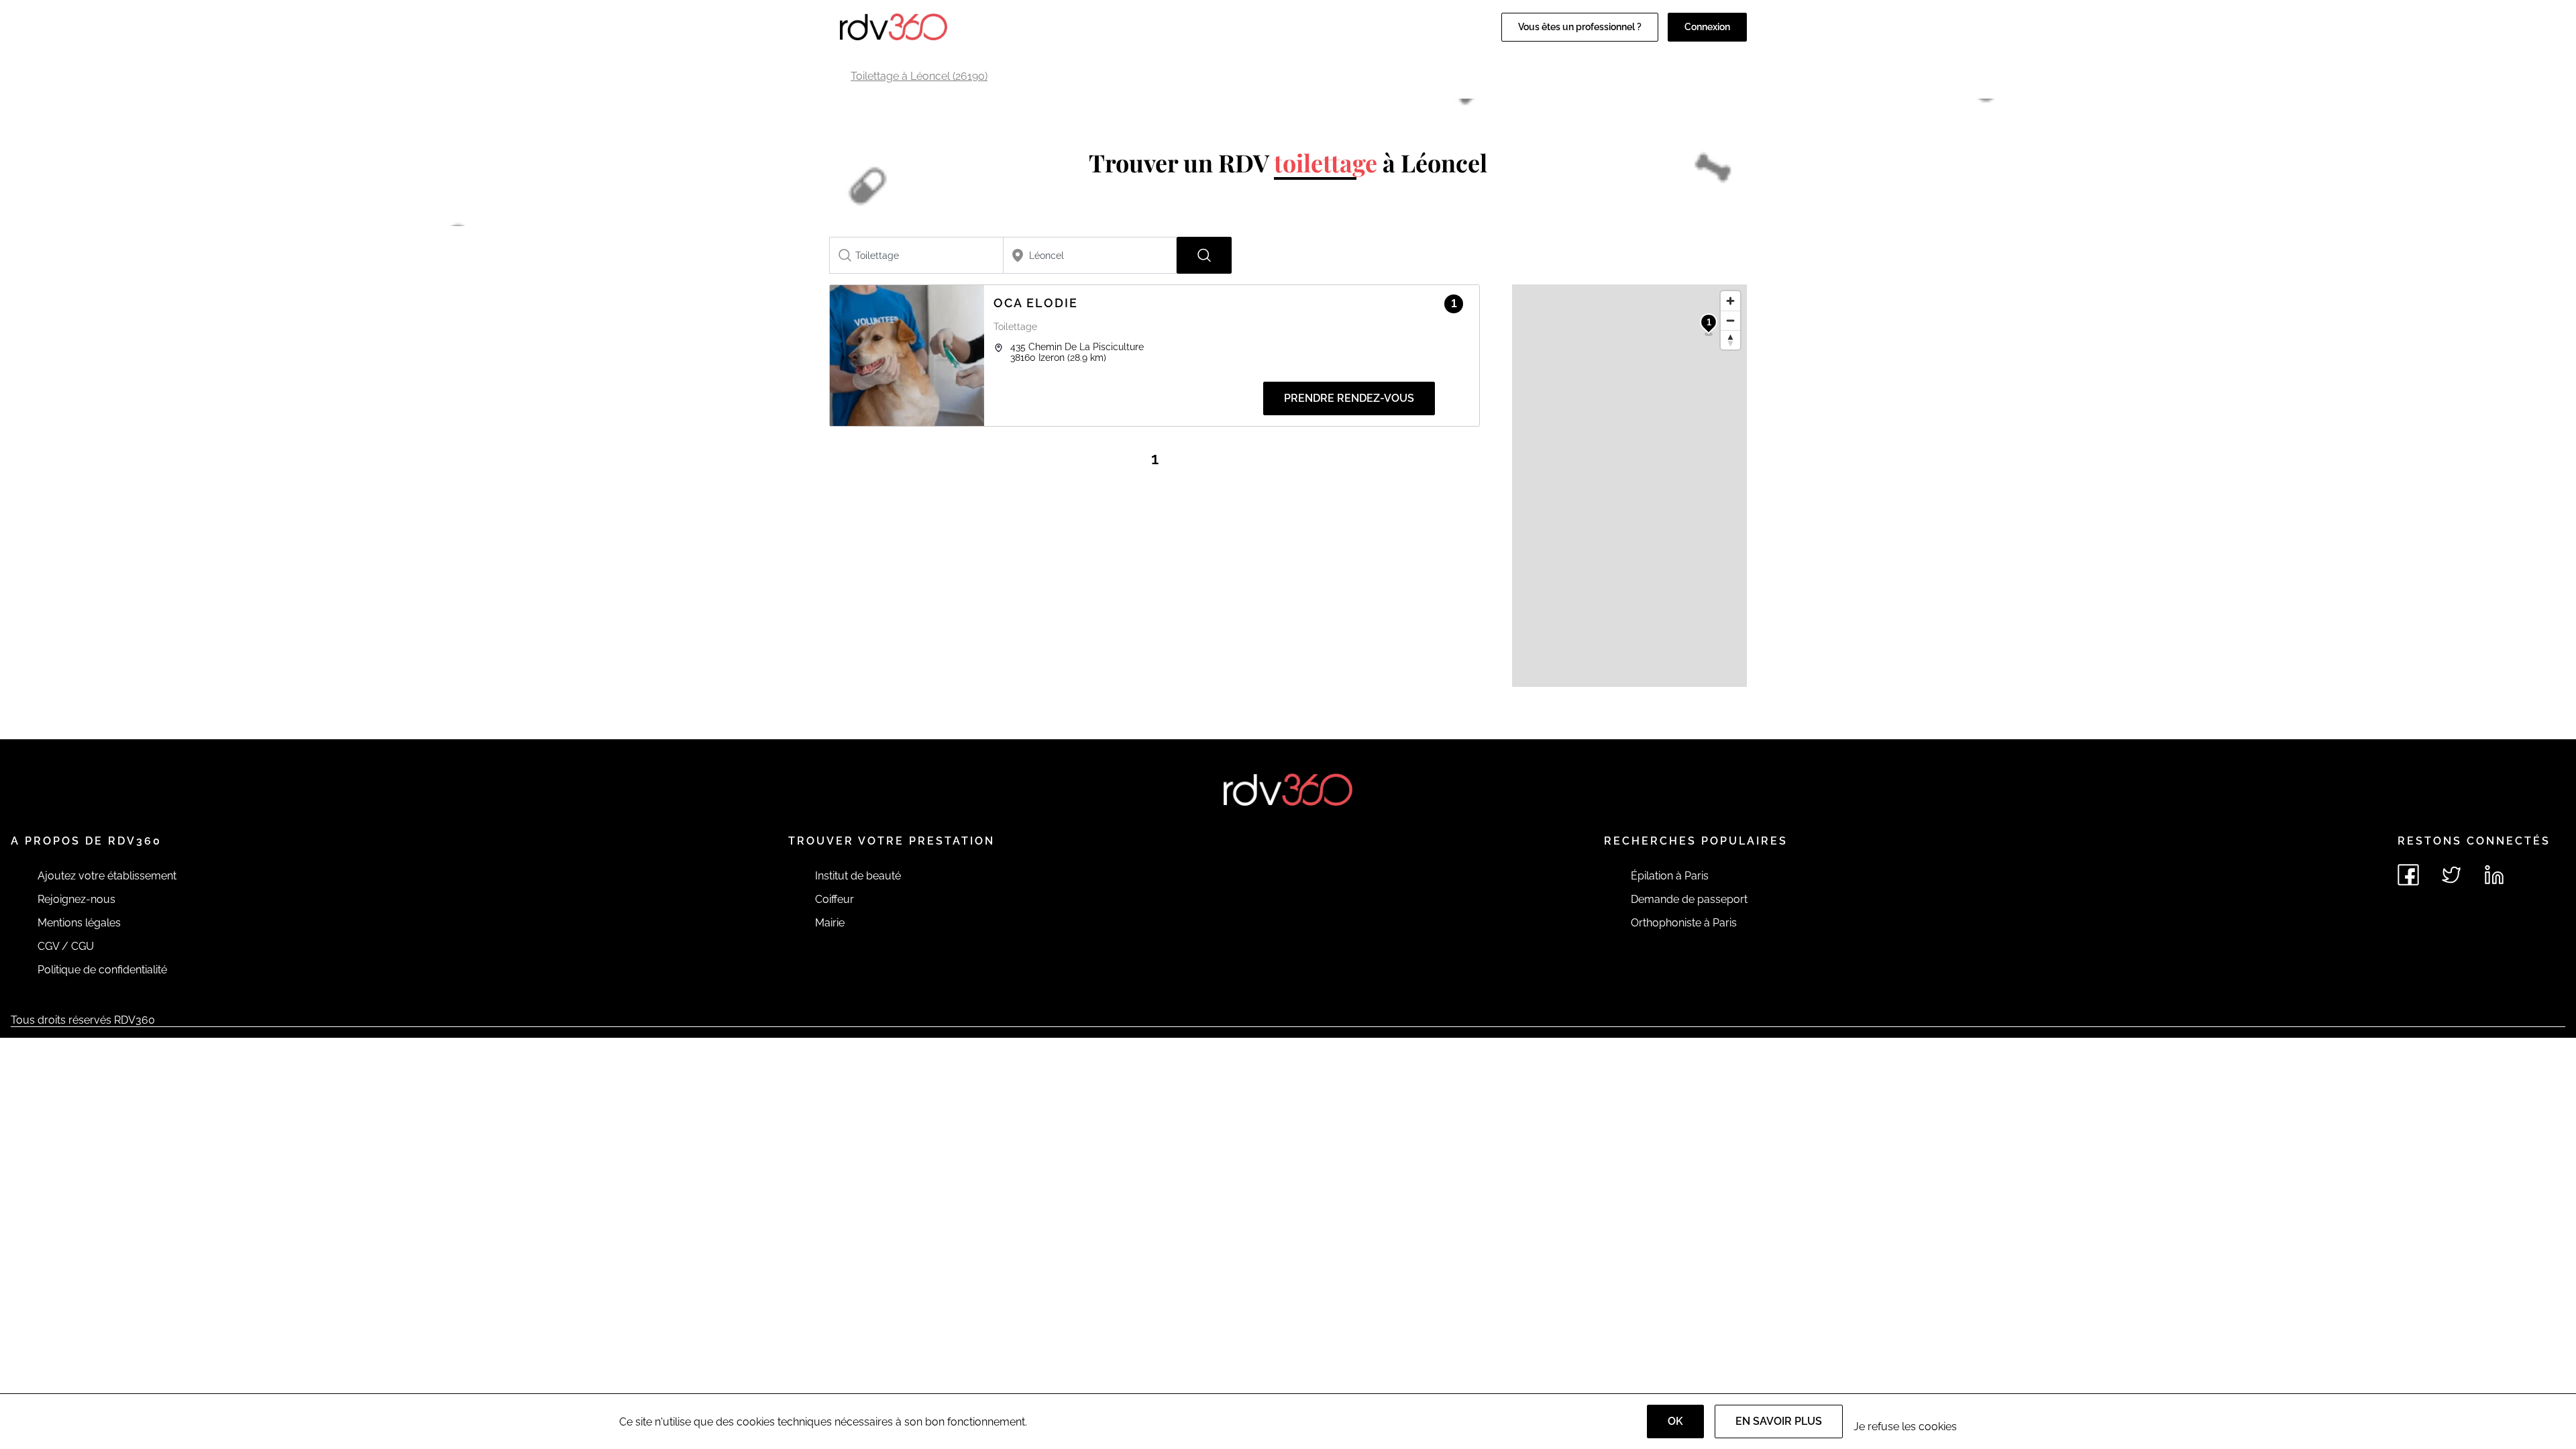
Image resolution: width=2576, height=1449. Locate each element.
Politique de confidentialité (102, 970)
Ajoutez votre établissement (107, 876)
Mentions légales (79, 923)
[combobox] (916, 255)
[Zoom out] (1730, 320)
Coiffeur (835, 899)
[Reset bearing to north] (1730, 340)
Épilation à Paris (1670, 876)
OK (1675, 1421)
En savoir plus (1779, 1421)
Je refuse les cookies (1905, 1427)
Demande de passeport (1689, 899)
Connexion (1707, 27)
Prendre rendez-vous (1349, 398)
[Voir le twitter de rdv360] (2451, 875)
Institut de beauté (858, 876)
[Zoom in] (1730, 301)
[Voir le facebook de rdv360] (2408, 875)
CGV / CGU (66, 946)
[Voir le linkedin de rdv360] (2494, 875)
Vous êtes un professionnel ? (1580, 27)
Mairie (830, 923)
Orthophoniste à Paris (1684, 923)
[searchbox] (916, 255)
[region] (1629, 486)
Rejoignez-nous (76, 899)
